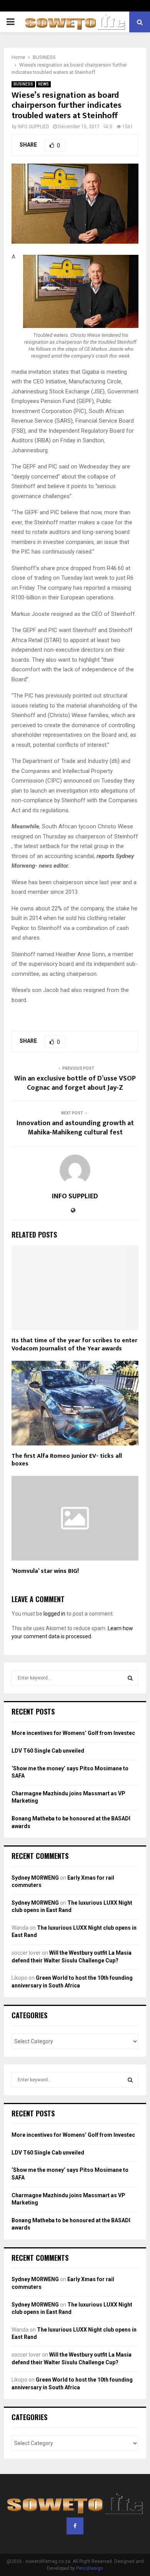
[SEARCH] (130, 1678)
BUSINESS (23, 84)
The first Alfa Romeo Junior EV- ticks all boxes (67, 1460)
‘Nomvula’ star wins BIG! (45, 1571)
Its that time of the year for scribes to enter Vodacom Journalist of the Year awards (74, 1345)
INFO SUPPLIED (33, 127)
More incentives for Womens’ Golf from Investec (73, 1733)
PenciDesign (90, 2568)
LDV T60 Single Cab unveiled (48, 1751)
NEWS (43, 84)
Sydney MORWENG (35, 1878)
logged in (54, 1614)
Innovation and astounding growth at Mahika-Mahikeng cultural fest (75, 1128)
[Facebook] (75, 2526)
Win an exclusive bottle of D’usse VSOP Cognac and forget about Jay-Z (75, 1083)
